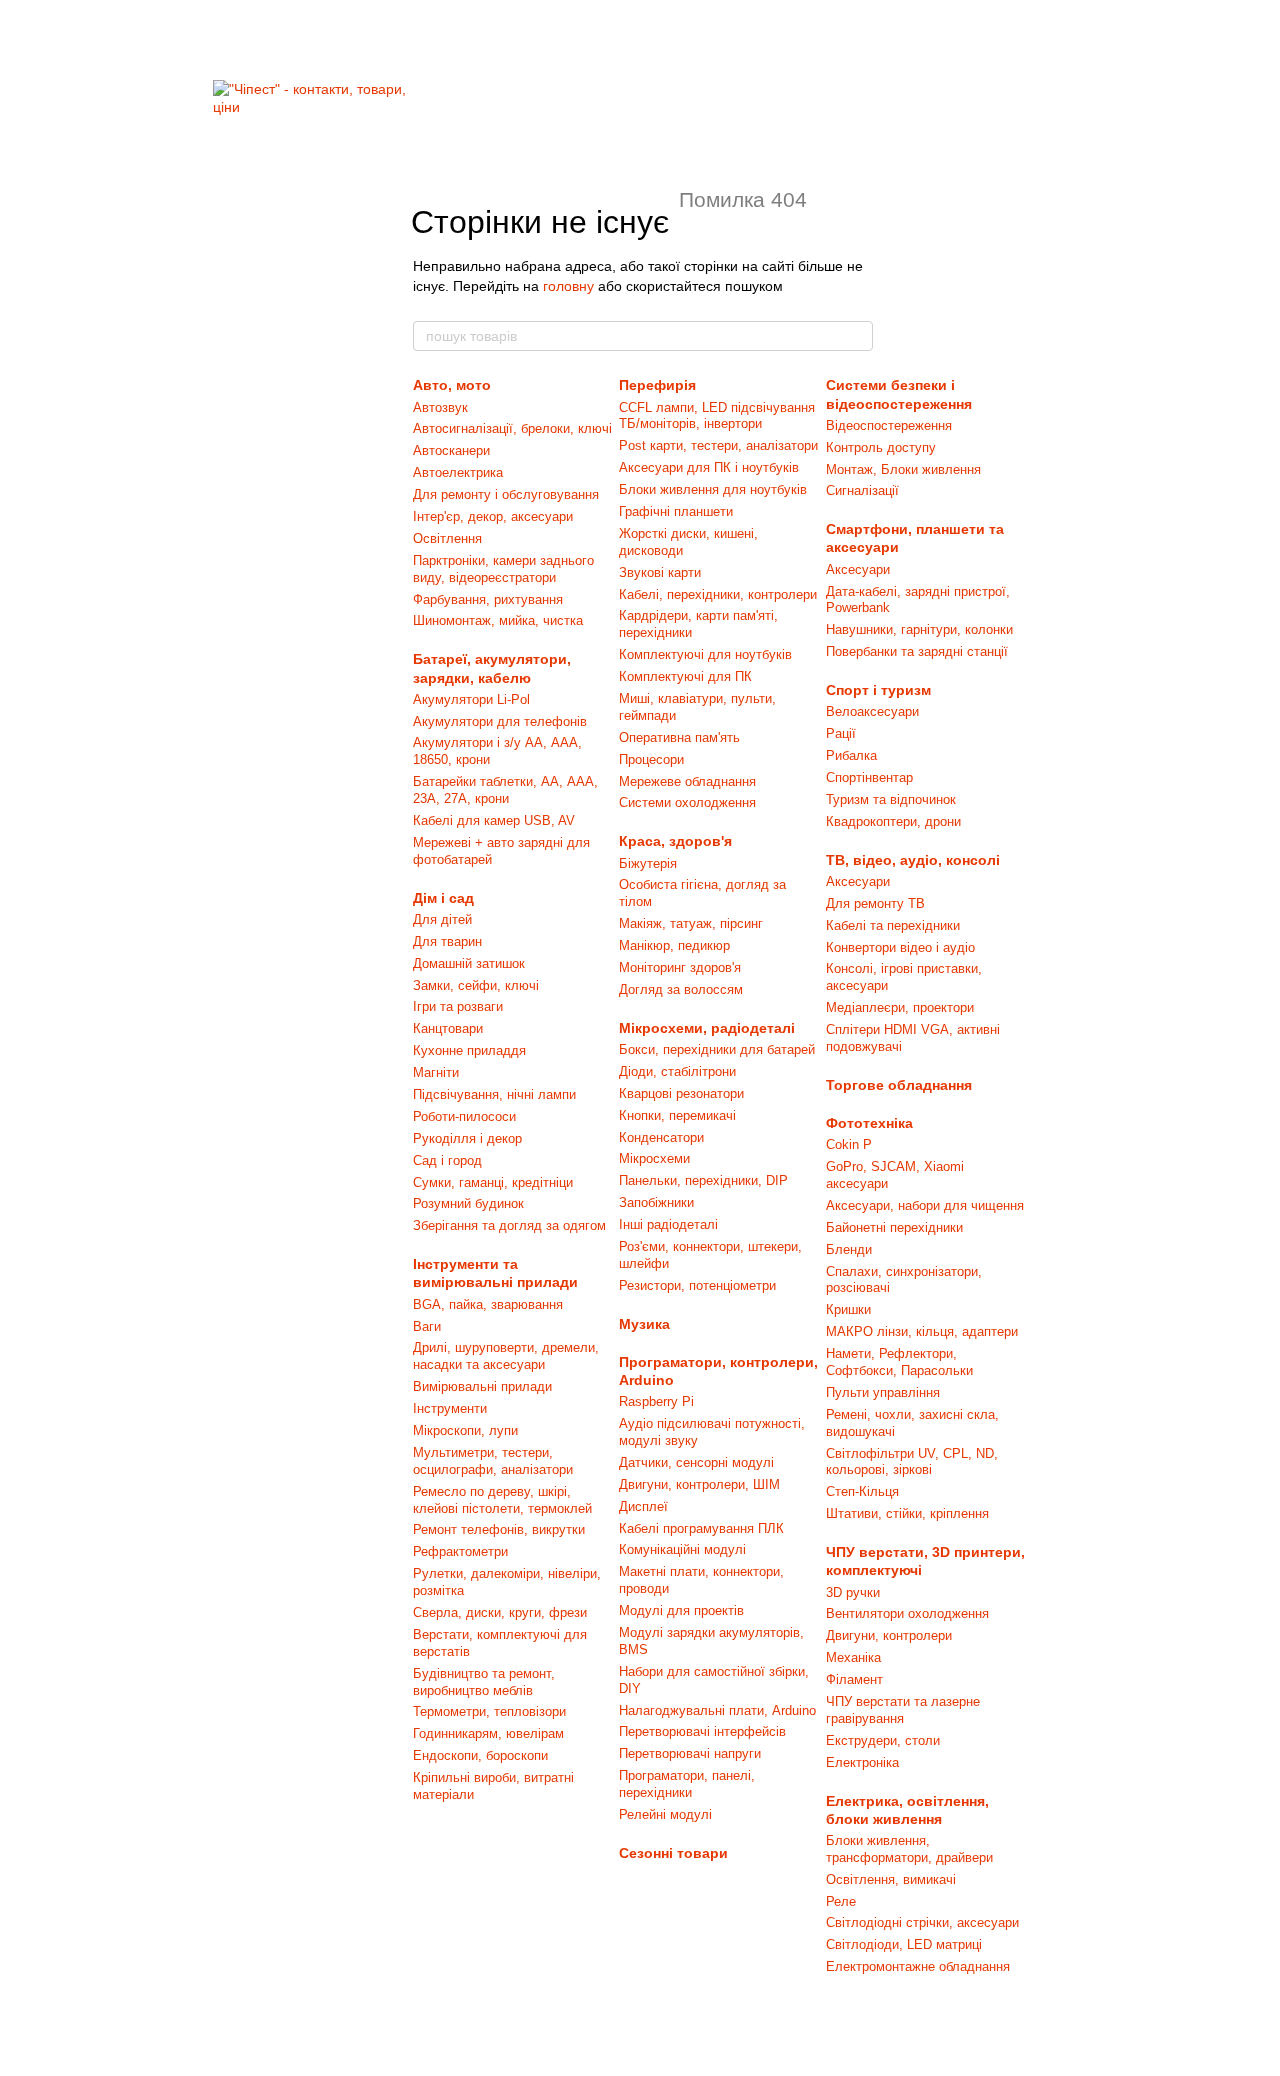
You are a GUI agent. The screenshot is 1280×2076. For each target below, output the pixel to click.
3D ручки (853, 1592)
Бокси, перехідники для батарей (717, 1049)
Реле (841, 1901)
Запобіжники (656, 1202)
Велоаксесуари (872, 711)
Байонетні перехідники (894, 1227)
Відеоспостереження (889, 425)
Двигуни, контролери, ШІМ (699, 1484)
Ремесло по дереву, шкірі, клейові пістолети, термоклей (502, 1500)
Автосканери (451, 450)
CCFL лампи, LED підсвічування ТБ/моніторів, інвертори (717, 416)
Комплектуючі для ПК (685, 676)
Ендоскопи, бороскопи (480, 1755)
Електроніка (862, 1762)
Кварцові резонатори (681, 1093)
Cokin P (849, 1144)
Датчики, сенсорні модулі (696, 1462)
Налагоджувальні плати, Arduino (717, 1710)
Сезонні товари (673, 1853)
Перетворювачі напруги (690, 1753)
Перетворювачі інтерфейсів (702, 1731)
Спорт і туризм (878, 690)
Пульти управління (883, 1392)
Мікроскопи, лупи (465, 1430)
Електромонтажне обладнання (918, 1966)
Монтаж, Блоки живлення (903, 469)
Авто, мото (452, 385)
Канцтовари (448, 1028)
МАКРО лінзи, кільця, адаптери (922, 1331)
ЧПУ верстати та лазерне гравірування (903, 1710)
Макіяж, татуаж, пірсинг (691, 923)
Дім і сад (443, 898)
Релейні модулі (665, 1814)
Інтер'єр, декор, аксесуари (493, 516)
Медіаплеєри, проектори (900, 1007)
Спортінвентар (869, 777)
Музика (644, 1324)
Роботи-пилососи (464, 1116)
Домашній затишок (469, 963)
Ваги (427, 1326)
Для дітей (442, 919)
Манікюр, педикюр (674, 945)
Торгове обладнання (899, 1085)
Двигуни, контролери (889, 1635)
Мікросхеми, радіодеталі (707, 1028)
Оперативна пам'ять (679, 737)
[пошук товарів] (857, 336)
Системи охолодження (687, 802)
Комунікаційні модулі (682, 1549)
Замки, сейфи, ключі (476, 985)
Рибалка (851, 755)
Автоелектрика (458, 472)
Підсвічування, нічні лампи (494, 1094)
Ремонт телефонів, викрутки (499, 1529)
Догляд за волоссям (681, 989)
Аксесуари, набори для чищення (925, 1205)
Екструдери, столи (883, 1740)
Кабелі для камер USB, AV (494, 820)
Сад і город (447, 1160)
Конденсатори (661, 1137)
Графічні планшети (676, 511)
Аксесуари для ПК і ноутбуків (709, 467)
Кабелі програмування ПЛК (701, 1528)
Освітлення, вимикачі (891, 1879)
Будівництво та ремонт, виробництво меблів (484, 1682)
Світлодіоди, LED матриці (904, 1944)
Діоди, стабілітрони (677, 1071)
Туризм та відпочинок (891, 799)
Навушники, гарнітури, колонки (919, 629)
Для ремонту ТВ (875, 903)
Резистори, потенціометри (697, 1285)
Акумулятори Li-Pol (471, 699)
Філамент (854, 1679)
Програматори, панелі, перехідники (687, 1784)
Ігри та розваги (458, 1006)
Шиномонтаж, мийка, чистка (498, 620)
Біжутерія (648, 863)
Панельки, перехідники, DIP (703, 1180)
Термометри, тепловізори (489, 1711)
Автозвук (440, 407)
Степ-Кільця (862, 1491)
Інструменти (450, 1408)
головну (568, 286)
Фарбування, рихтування (488, 599)
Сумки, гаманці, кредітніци (493, 1182)
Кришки (848, 1309)
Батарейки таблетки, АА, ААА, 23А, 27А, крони (505, 790)
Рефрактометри (460, 1551)
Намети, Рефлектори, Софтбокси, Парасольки (899, 1362)
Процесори (651, 759)
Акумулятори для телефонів (500, 721)
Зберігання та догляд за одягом (509, 1225)
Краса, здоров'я (675, 841)
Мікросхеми (654, 1158)
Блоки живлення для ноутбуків (713, 489)
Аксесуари (858, 569)
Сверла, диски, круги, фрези (500, 1612)
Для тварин (447, 941)
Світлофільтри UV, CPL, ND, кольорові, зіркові (912, 1462)
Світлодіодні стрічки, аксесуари (922, 1922)
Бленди (849, 1249)
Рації (841, 733)
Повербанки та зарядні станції (917, 651)
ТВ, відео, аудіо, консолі (913, 860)
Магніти (436, 1072)
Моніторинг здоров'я (680, 967)
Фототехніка (869, 1123)
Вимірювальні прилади (482, 1386)
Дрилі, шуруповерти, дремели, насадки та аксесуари (506, 1356)
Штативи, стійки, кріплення (907, 1513)
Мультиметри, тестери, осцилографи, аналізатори (493, 1461)
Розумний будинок (468, 1203)
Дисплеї (643, 1506)
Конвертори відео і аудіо (900, 947)
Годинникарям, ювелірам (488, 1733)
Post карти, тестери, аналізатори (718, 445)
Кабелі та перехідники (893, 925)
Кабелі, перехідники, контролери (718, 594)
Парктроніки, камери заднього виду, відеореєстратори (503, 569)
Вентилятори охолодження (907, 1613)
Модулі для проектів (681, 1610)
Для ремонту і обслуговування (506, 494)
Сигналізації (862, 490)
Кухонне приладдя (469, 1050)
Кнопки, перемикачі (677, 1115)
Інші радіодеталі (668, 1224)
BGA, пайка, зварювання (488, 1304)
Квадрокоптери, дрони (893, 821)
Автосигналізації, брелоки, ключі (512, 428)
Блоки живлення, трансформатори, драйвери (909, 1849)
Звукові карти (660, 572)
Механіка (853, 1657)
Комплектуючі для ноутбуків (705, 654)
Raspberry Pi (656, 1401)
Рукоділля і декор (467, 1138)
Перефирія (657, 385)
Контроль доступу (881, 447)
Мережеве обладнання (687, 781)
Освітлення (447, 538)
